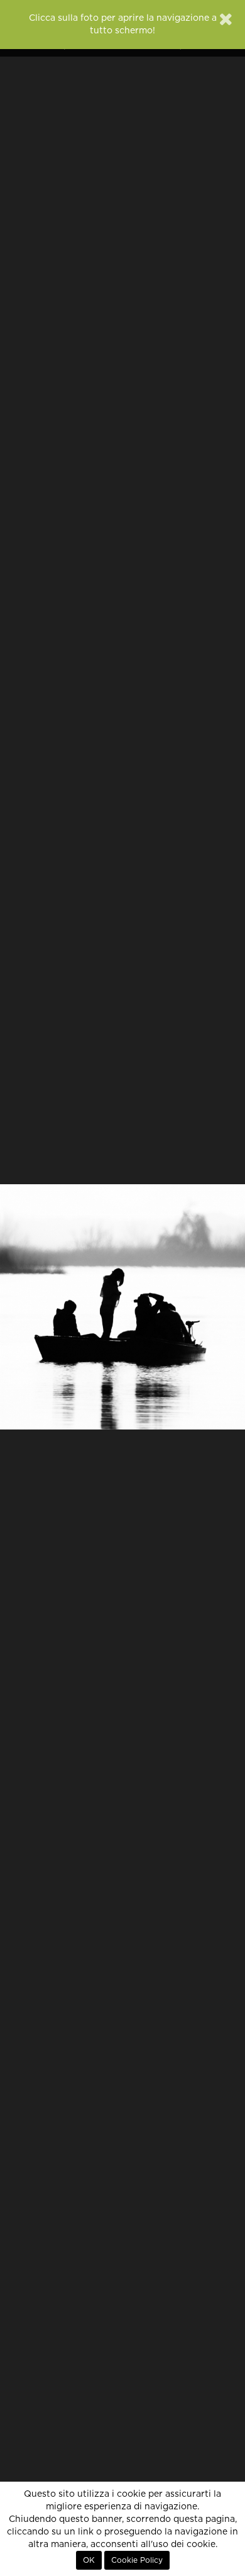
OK (89, 2560)
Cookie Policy (137, 2560)
